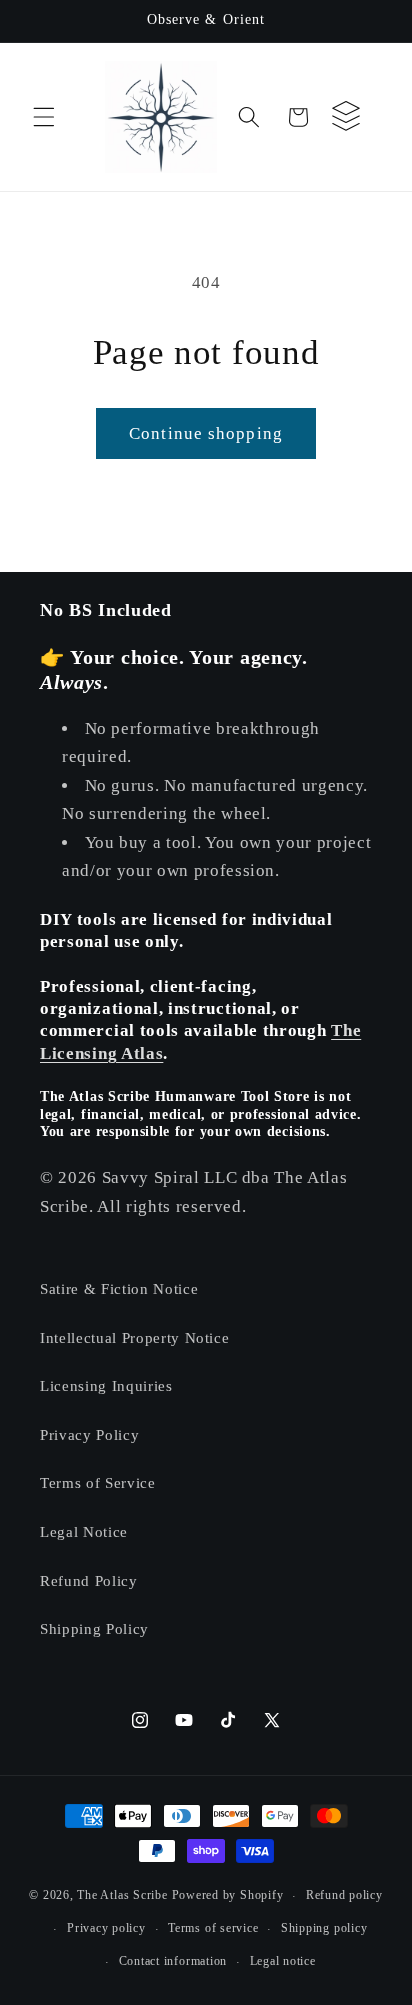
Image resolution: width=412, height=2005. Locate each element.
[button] (44, 117)
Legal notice (283, 1961)
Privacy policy (106, 1928)
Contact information (173, 1961)
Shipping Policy (94, 1628)
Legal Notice (84, 1531)
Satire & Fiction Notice (119, 1288)
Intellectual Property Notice (134, 1337)
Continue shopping (206, 433)
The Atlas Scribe (122, 1896)
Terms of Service (98, 1482)
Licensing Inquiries (106, 1385)
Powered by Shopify (228, 1896)
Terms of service (213, 1928)
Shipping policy (324, 1928)
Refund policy (344, 1895)
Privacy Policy (89, 1434)
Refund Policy (89, 1580)
